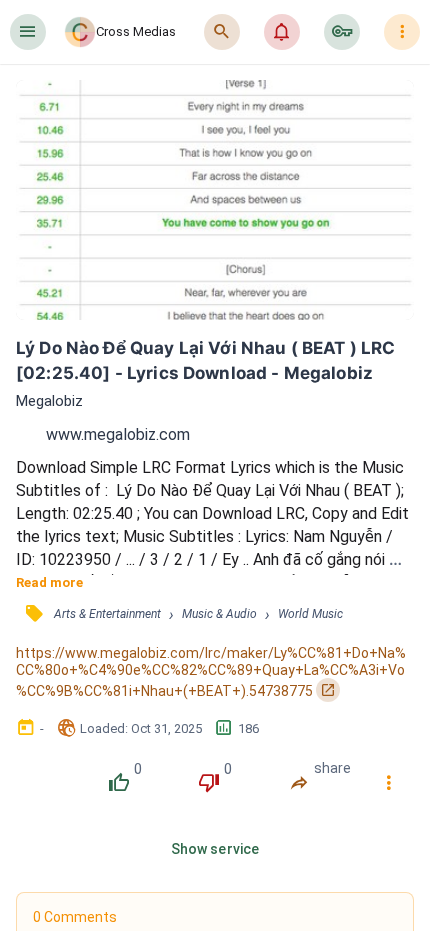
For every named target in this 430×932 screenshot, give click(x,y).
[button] (28, 32)
